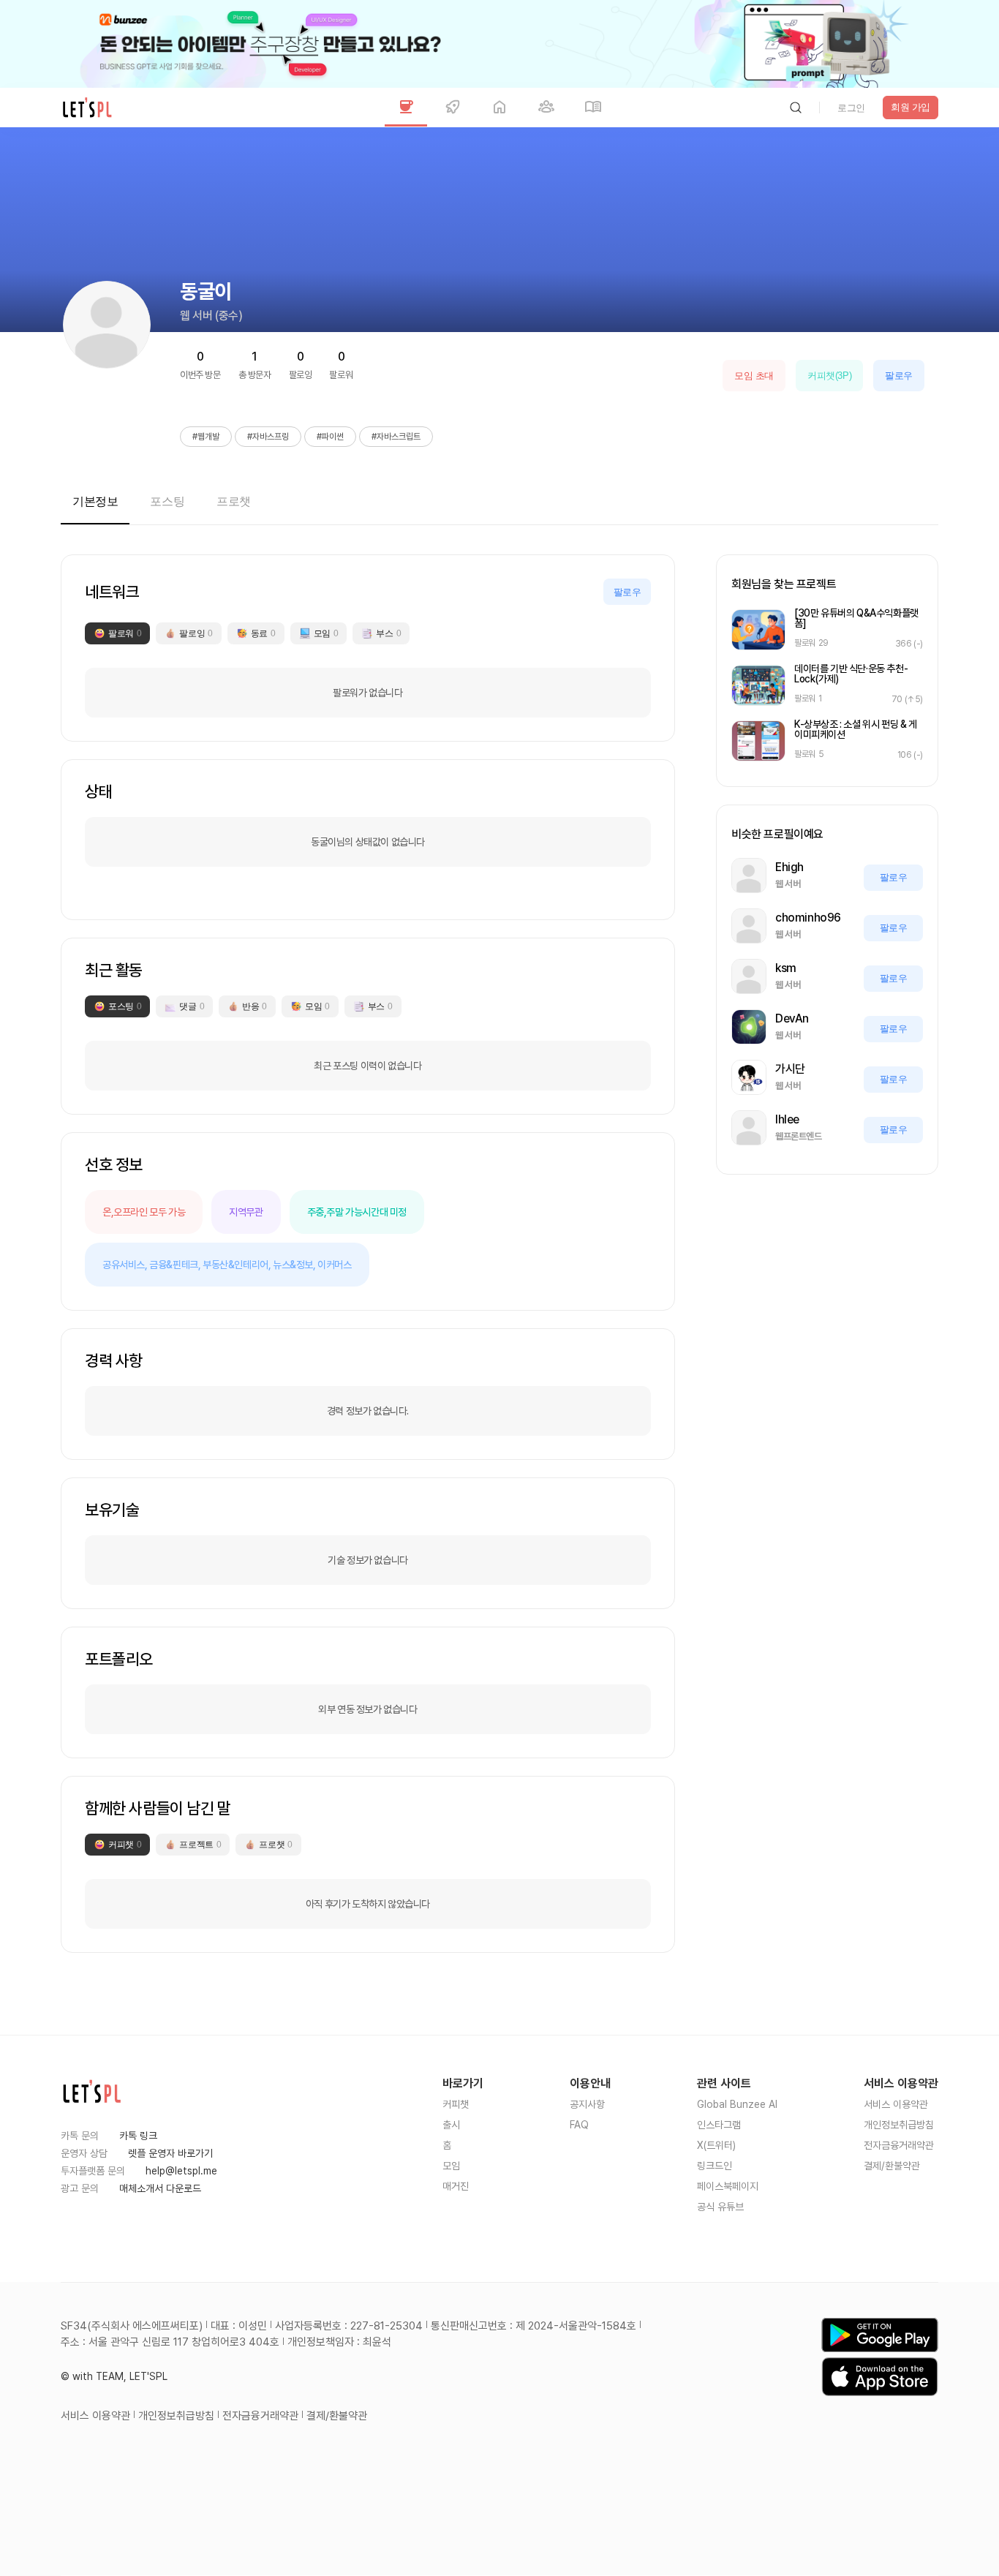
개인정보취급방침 (899, 2125)
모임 (451, 2166)
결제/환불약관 (892, 2166)
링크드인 (715, 2166)
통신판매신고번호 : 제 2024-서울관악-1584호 (534, 2326)
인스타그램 (719, 2125)
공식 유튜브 (720, 2207)
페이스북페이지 (728, 2186)
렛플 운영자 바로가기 (170, 2153)
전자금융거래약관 (899, 2145)
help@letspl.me (181, 2171)
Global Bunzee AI (737, 2104)
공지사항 (587, 2104)
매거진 (456, 2186)
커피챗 (456, 2104)
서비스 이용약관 (896, 2104)
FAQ (579, 2125)
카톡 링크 (138, 2136)
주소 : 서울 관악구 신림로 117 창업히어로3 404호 (170, 2342)
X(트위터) (716, 2145)
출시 (451, 2125)
